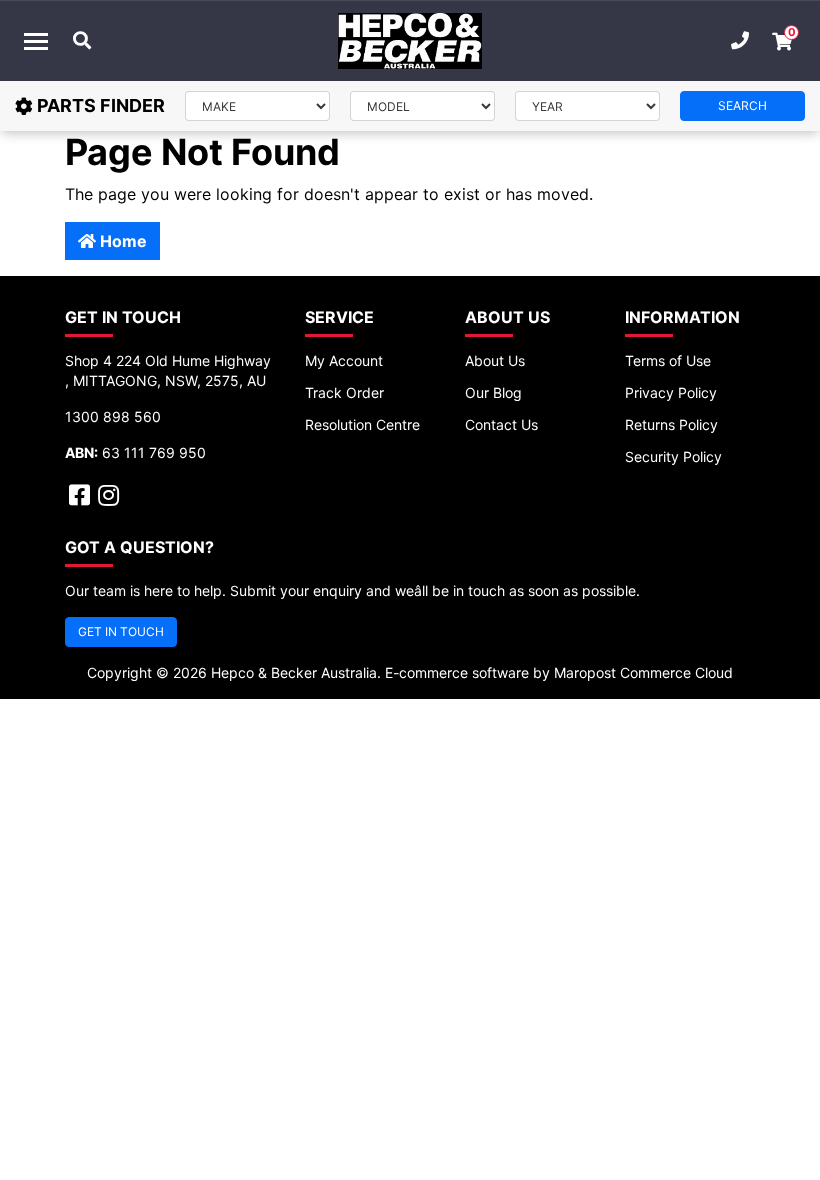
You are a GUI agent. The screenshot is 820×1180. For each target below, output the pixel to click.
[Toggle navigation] (36, 41)
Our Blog (493, 392)
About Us (495, 360)
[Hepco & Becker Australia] (410, 41)
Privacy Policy (671, 392)
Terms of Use (668, 360)
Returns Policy (671, 424)
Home (121, 241)
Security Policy (673, 456)
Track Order (344, 392)
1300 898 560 (113, 416)
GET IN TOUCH (121, 631)
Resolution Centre (362, 424)
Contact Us (501, 424)
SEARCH (742, 105)
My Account (344, 360)
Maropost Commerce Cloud (643, 672)
